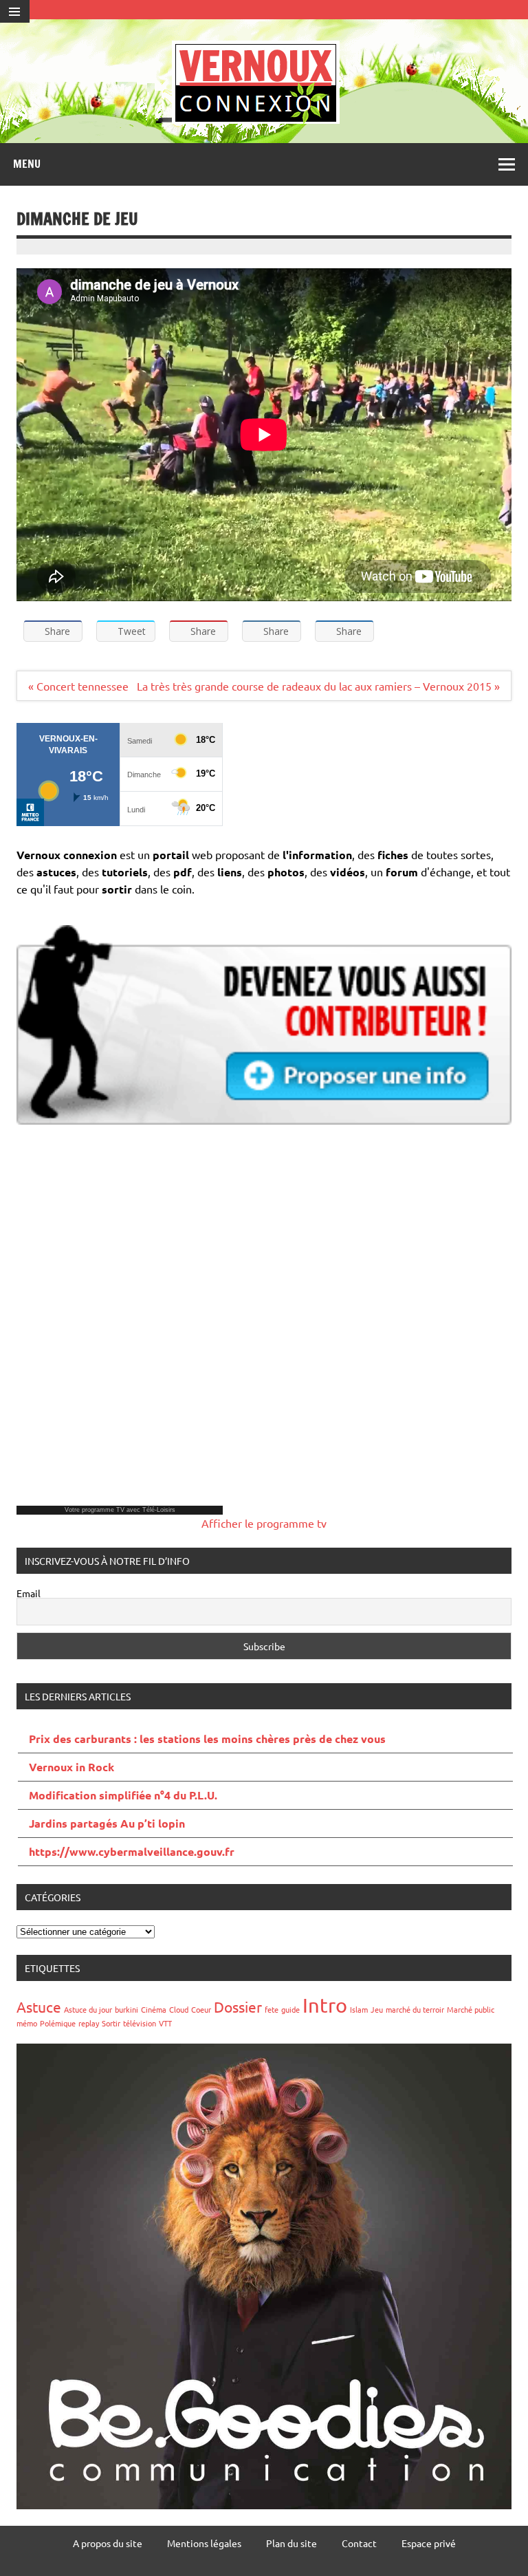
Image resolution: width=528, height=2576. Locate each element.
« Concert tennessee (78, 686)
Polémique (58, 2023)
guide (290, 2009)
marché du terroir (415, 2009)
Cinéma (154, 2009)
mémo (27, 2023)
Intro (325, 2005)
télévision (140, 2023)
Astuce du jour (88, 2009)
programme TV (103, 1510)
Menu (27, 164)
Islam (359, 2009)
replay (89, 2023)
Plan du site (291, 2543)
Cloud (179, 2009)
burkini (126, 2009)
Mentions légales (204, 2543)
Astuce (39, 2006)
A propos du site (108, 2543)
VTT (165, 2023)
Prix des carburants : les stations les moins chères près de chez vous (207, 1739)
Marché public (471, 2009)
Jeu (377, 2009)
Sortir (111, 2023)
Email (29, 1593)
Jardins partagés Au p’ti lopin (107, 1823)
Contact (359, 2543)
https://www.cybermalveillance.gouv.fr (132, 1851)
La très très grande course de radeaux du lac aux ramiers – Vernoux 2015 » (318, 686)
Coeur (201, 2009)
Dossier (238, 2006)
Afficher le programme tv (264, 1523)
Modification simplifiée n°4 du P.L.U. (123, 1795)
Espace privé (429, 2543)
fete (272, 2009)
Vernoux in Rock (71, 1767)
